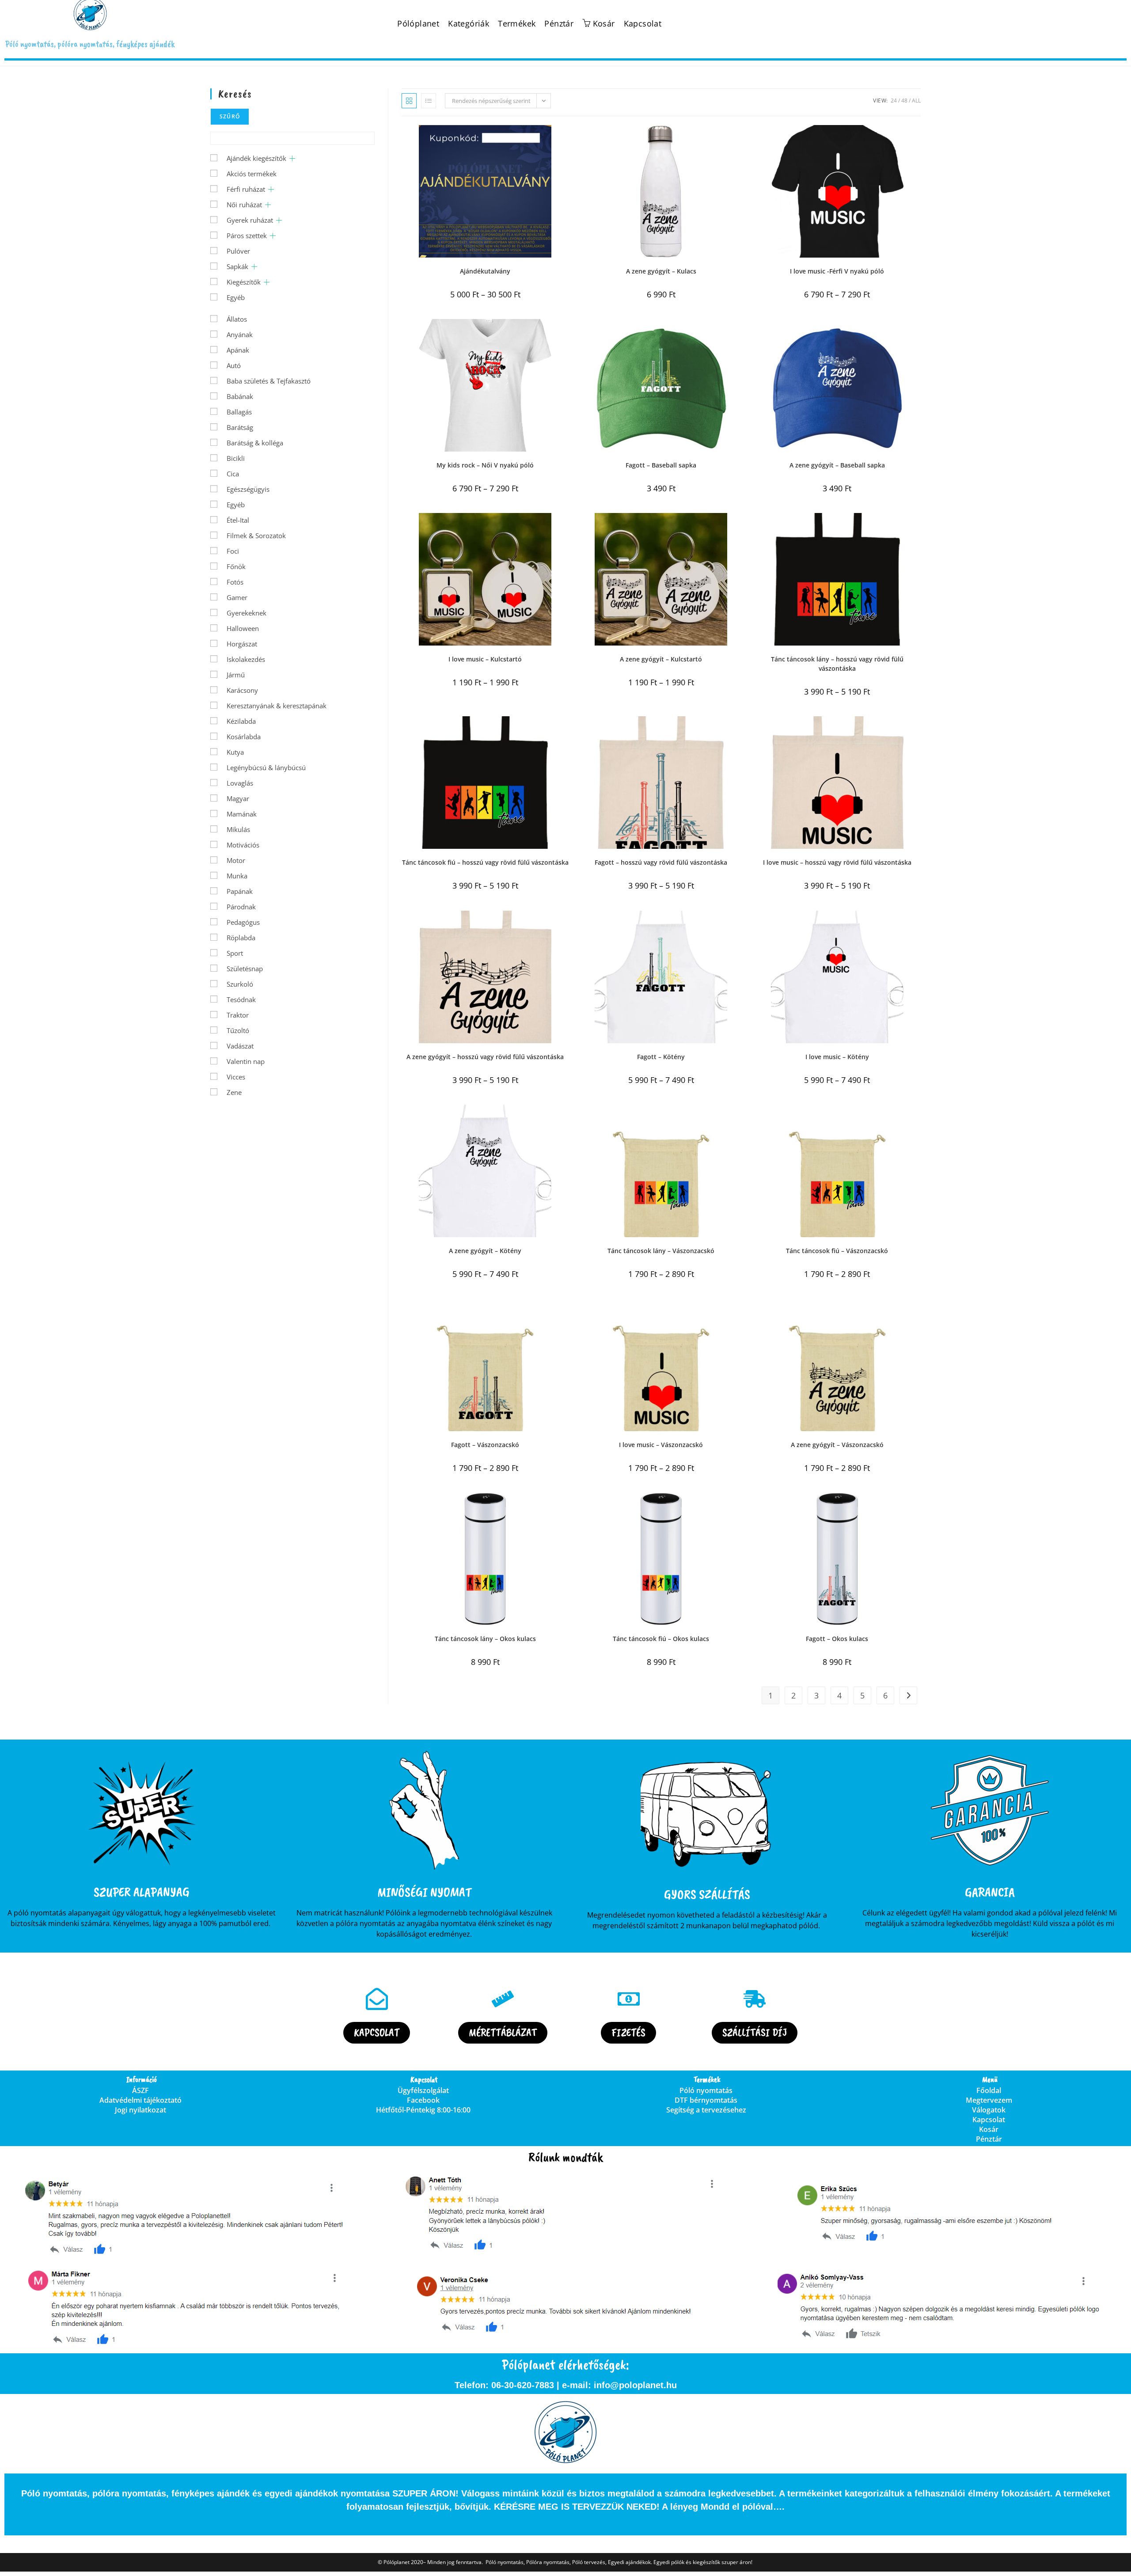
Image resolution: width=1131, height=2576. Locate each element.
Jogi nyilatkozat (140, 2110)
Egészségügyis (248, 489)
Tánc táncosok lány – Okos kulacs (485, 1639)
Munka (237, 876)
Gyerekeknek (247, 613)
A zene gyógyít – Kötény (485, 1251)
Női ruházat (244, 205)
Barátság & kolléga (255, 443)
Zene (234, 1092)
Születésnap (245, 969)
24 (894, 101)
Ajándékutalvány (485, 271)
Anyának (240, 334)
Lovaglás (240, 783)
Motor (236, 860)
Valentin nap (246, 1061)
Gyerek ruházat (250, 220)
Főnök (236, 566)
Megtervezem (989, 2100)
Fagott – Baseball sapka (661, 465)
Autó (234, 365)
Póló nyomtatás (706, 2090)
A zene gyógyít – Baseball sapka (837, 465)
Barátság (240, 427)
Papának (240, 891)
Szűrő (230, 116)
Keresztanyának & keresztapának (277, 706)
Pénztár (559, 24)
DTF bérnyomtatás (706, 2100)
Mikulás (238, 829)
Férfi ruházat (246, 189)
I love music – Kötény (837, 1057)
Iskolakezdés (246, 659)
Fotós (235, 582)
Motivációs (243, 845)
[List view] (429, 101)
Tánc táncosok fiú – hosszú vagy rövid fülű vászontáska (485, 862)
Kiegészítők (244, 282)
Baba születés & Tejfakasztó (269, 381)
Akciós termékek (252, 174)
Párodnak (241, 907)
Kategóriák (469, 24)
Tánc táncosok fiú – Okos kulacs (661, 1639)
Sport (235, 953)
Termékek (517, 24)
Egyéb (236, 297)
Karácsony (242, 690)
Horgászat (242, 644)
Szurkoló (240, 984)
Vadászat (240, 1046)
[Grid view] (409, 101)
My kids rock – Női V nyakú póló (485, 465)
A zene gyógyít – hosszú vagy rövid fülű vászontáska (485, 1057)
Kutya (235, 752)
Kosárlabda (244, 737)
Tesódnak (241, 999)
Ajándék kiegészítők (256, 158)
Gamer (237, 597)
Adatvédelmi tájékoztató (140, 2100)
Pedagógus (243, 922)
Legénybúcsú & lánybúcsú (266, 767)
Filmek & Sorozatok (256, 536)
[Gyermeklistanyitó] (292, 158)
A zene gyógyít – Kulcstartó (661, 659)
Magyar (238, 798)
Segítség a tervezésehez (706, 2110)
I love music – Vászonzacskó (661, 1445)
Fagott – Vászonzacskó (485, 1445)
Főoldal (989, 2090)
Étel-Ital (238, 520)
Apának (238, 350)
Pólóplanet (418, 24)
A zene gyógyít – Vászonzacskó (837, 1445)
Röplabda (241, 938)
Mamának (242, 814)
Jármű (236, 675)
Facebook (423, 2100)
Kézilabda (241, 721)
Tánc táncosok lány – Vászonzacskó (661, 1251)
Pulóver (238, 251)
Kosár (989, 2129)
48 (904, 101)
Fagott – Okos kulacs (837, 1639)
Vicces (236, 1077)
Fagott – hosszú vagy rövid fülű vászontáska (661, 862)
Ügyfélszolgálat (423, 2090)
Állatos (237, 319)
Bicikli (236, 458)
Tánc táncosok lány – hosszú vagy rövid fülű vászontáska (837, 664)
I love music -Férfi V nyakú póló (837, 271)
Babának (240, 396)
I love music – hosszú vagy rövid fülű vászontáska (837, 862)
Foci (233, 551)
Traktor (238, 1015)
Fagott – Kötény (661, 1057)
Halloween (243, 628)
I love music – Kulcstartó (485, 659)
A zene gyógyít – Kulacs (661, 271)
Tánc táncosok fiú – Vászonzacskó (837, 1251)
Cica (233, 474)
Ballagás (239, 412)
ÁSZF (140, 2090)
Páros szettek (247, 236)
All (916, 101)
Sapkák (237, 266)
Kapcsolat (643, 24)
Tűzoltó (238, 1030)
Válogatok (989, 2110)
